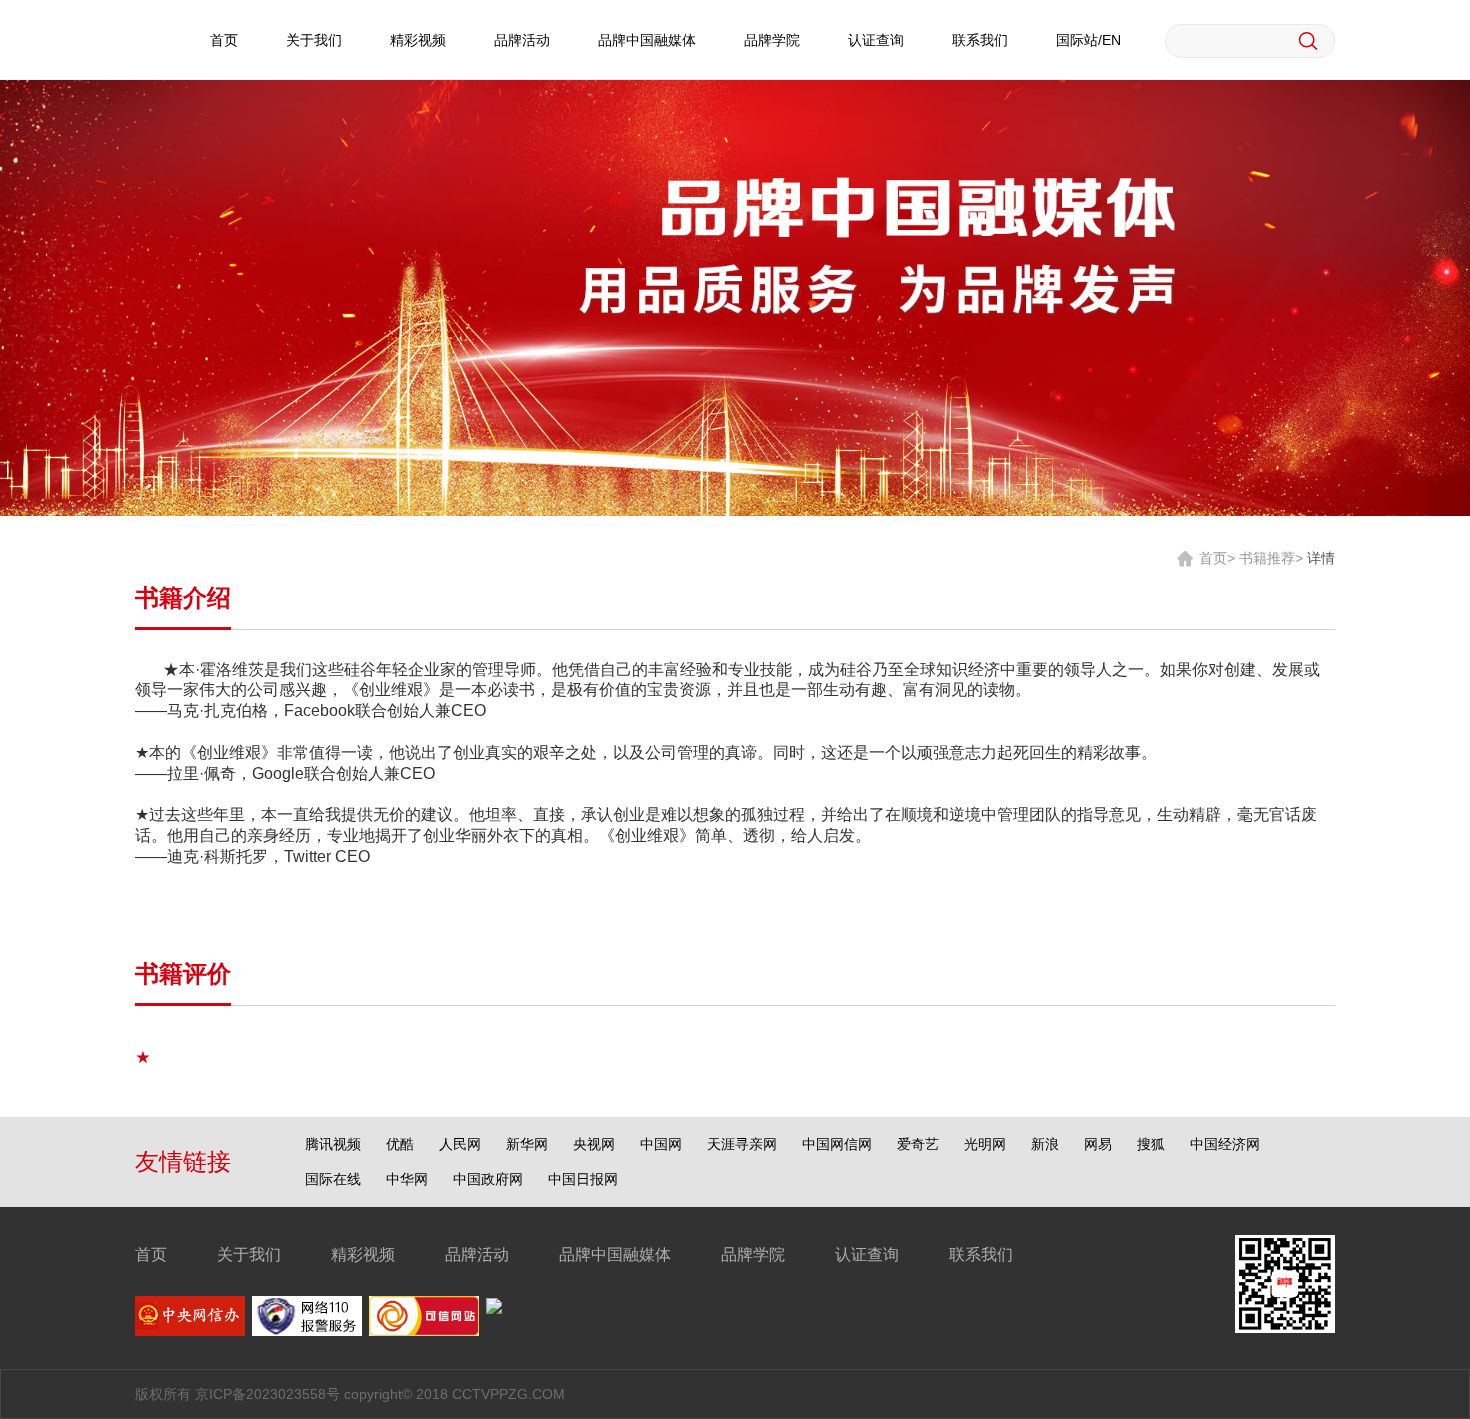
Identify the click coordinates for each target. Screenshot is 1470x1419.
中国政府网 (488, 1179)
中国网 (661, 1144)
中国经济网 (1225, 1144)
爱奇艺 (918, 1144)
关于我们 (314, 40)
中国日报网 (583, 1179)
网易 (1098, 1144)
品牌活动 (522, 40)
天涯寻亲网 (742, 1144)
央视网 (594, 1144)
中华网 (407, 1179)
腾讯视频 (333, 1144)
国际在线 (333, 1179)
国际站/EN (1088, 40)
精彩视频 (418, 40)
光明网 (985, 1144)
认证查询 (876, 40)
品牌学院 (772, 40)
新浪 (1045, 1144)
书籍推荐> (1271, 558)
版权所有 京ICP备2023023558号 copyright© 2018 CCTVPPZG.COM (350, 1394)
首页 (224, 40)
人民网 (460, 1144)
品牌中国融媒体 (647, 40)
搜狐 (1151, 1144)
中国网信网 (837, 1144)
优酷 (400, 1144)
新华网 (527, 1144)
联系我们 (980, 40)
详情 (1321, 558)
